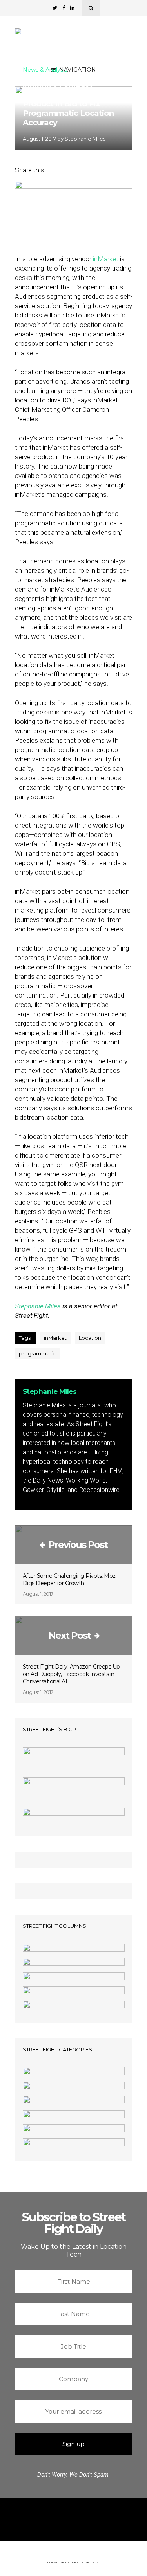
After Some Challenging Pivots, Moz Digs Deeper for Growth (69, 1579)
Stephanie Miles (85, 139)
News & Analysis (45, 70)
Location (90, 1338)
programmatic (37, 1353)
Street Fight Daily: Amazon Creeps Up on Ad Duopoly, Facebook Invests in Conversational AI (71, 1674)
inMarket (106, 259)
